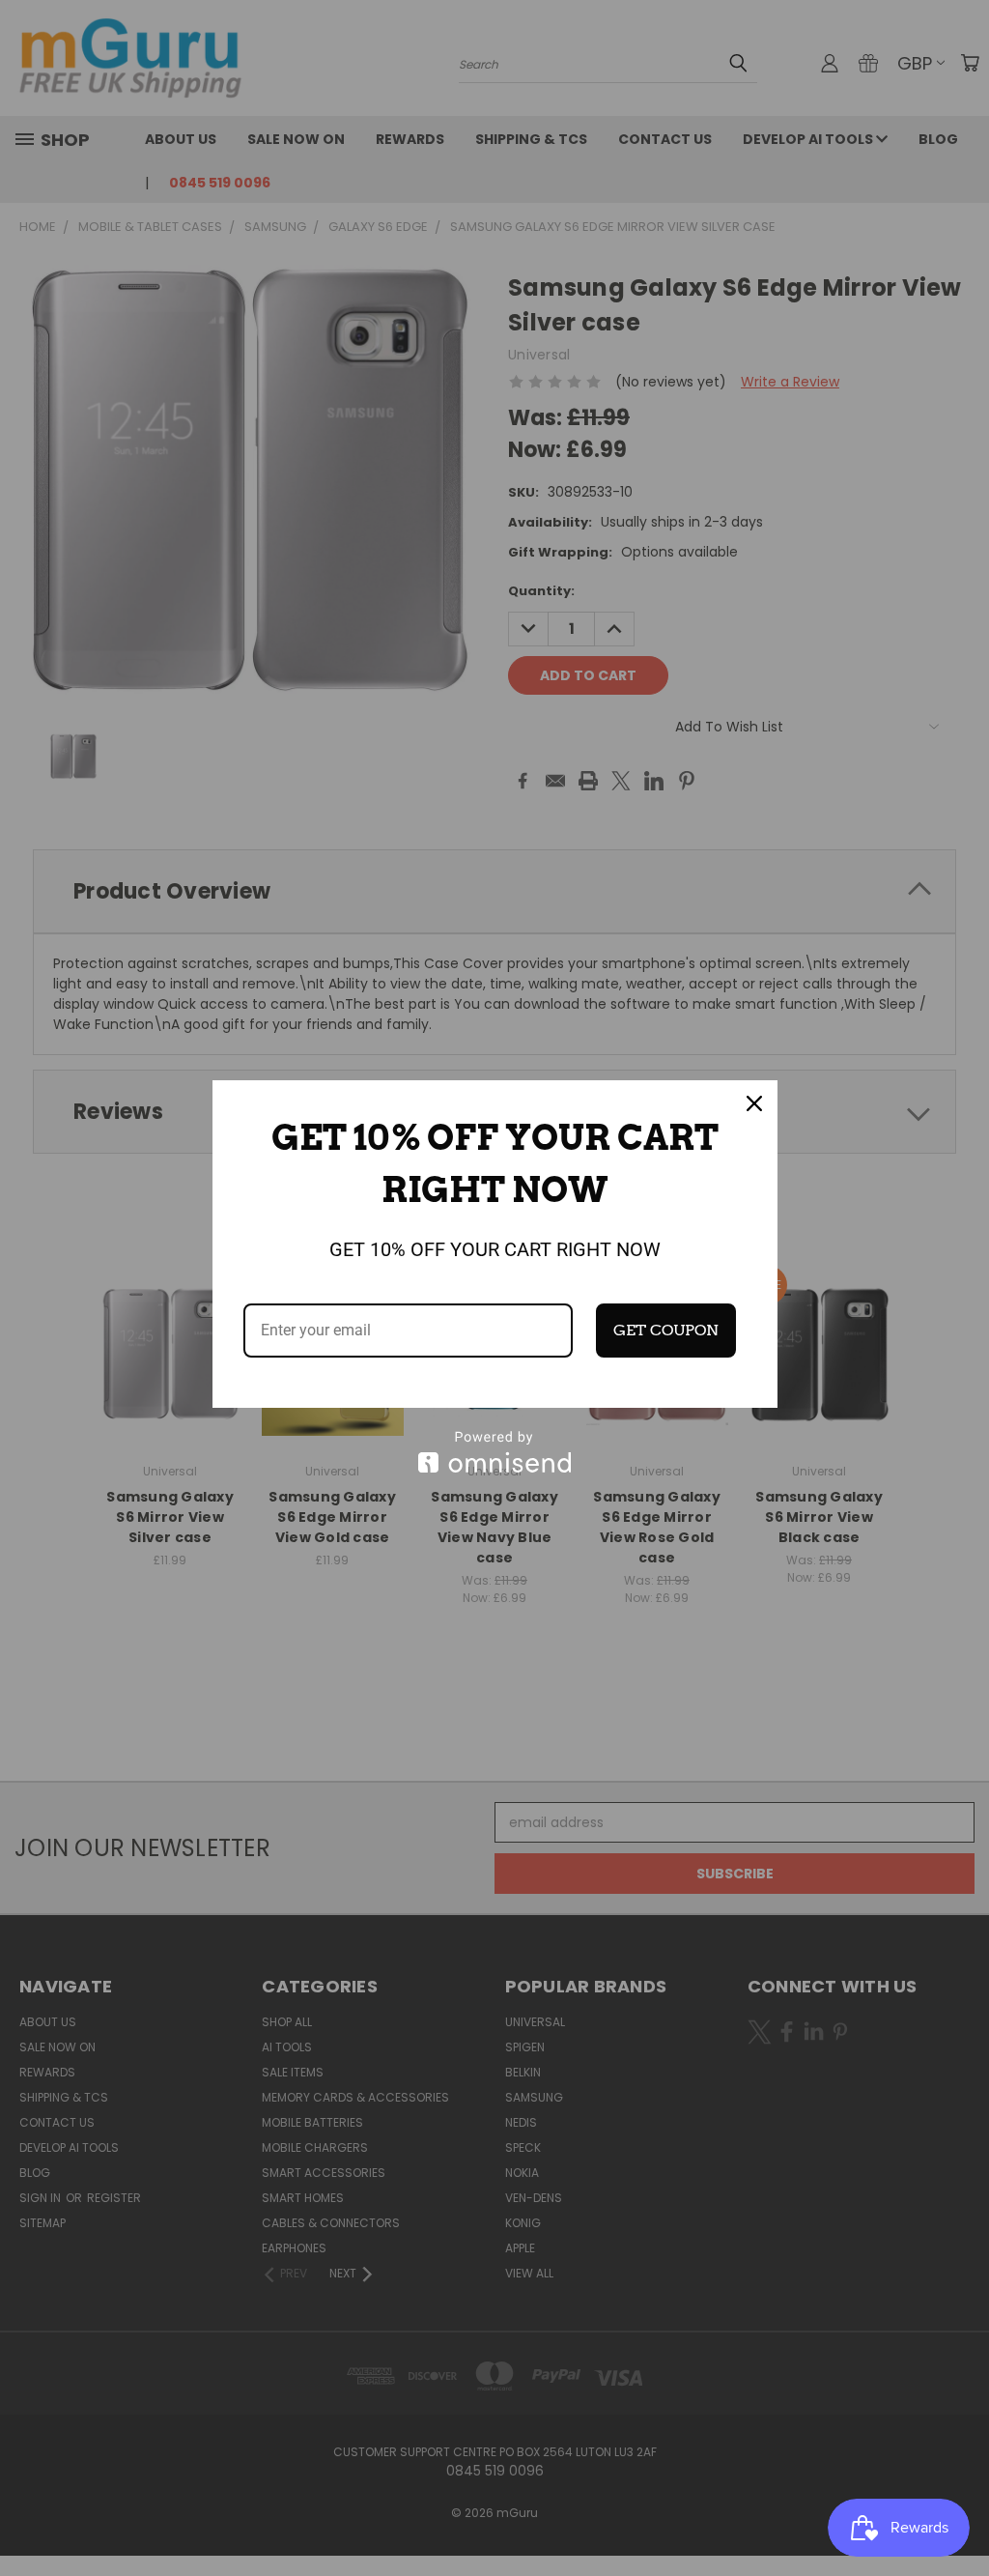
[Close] (754, 1103)
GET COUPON (666, 1330)
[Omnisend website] (495, 1452)
